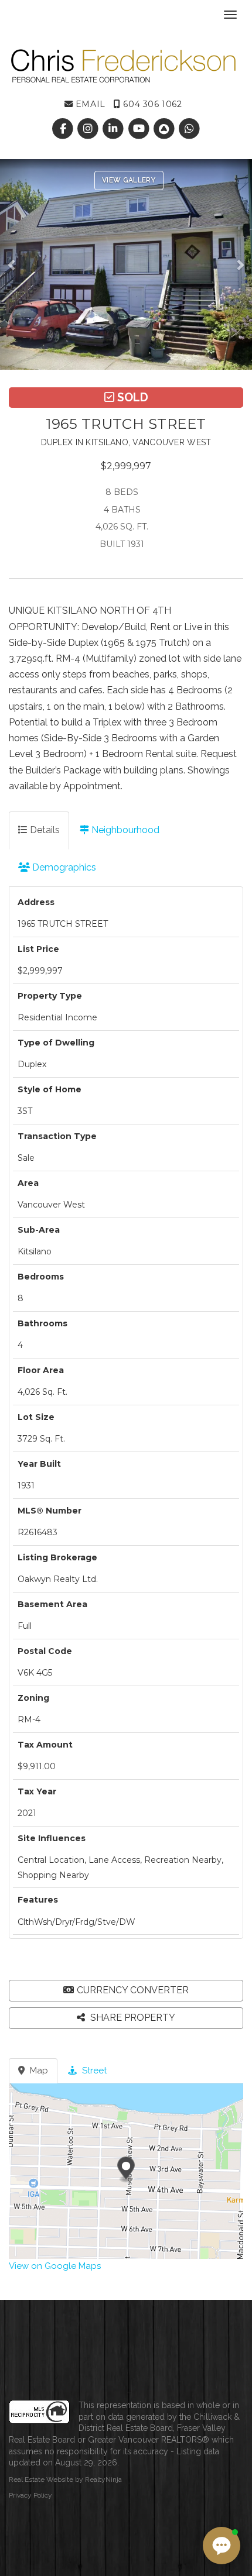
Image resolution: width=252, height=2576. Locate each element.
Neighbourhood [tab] (124, 830)
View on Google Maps (55, 2266)
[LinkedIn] (115, 129)
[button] (15, 264)
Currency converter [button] (133, 1990)
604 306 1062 (151, 104)
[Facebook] (64, 129)
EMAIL (89, 104)
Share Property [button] (132, 2018)
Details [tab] (44, 830)
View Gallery (129, 180)
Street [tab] (93, 2071)
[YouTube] (140, 129)
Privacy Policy (30, 2495)
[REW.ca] (165, 129)
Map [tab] (38, 2071)
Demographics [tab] (63, 867)
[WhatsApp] (189, 129)
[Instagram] (89, 129)
